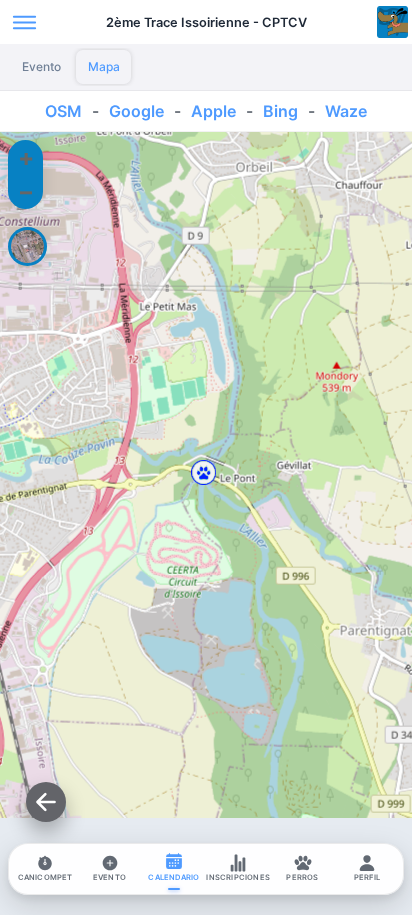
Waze (346, 111)
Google (136, 111)
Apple (213, 111)
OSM (63, 111)
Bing (280, 111)
